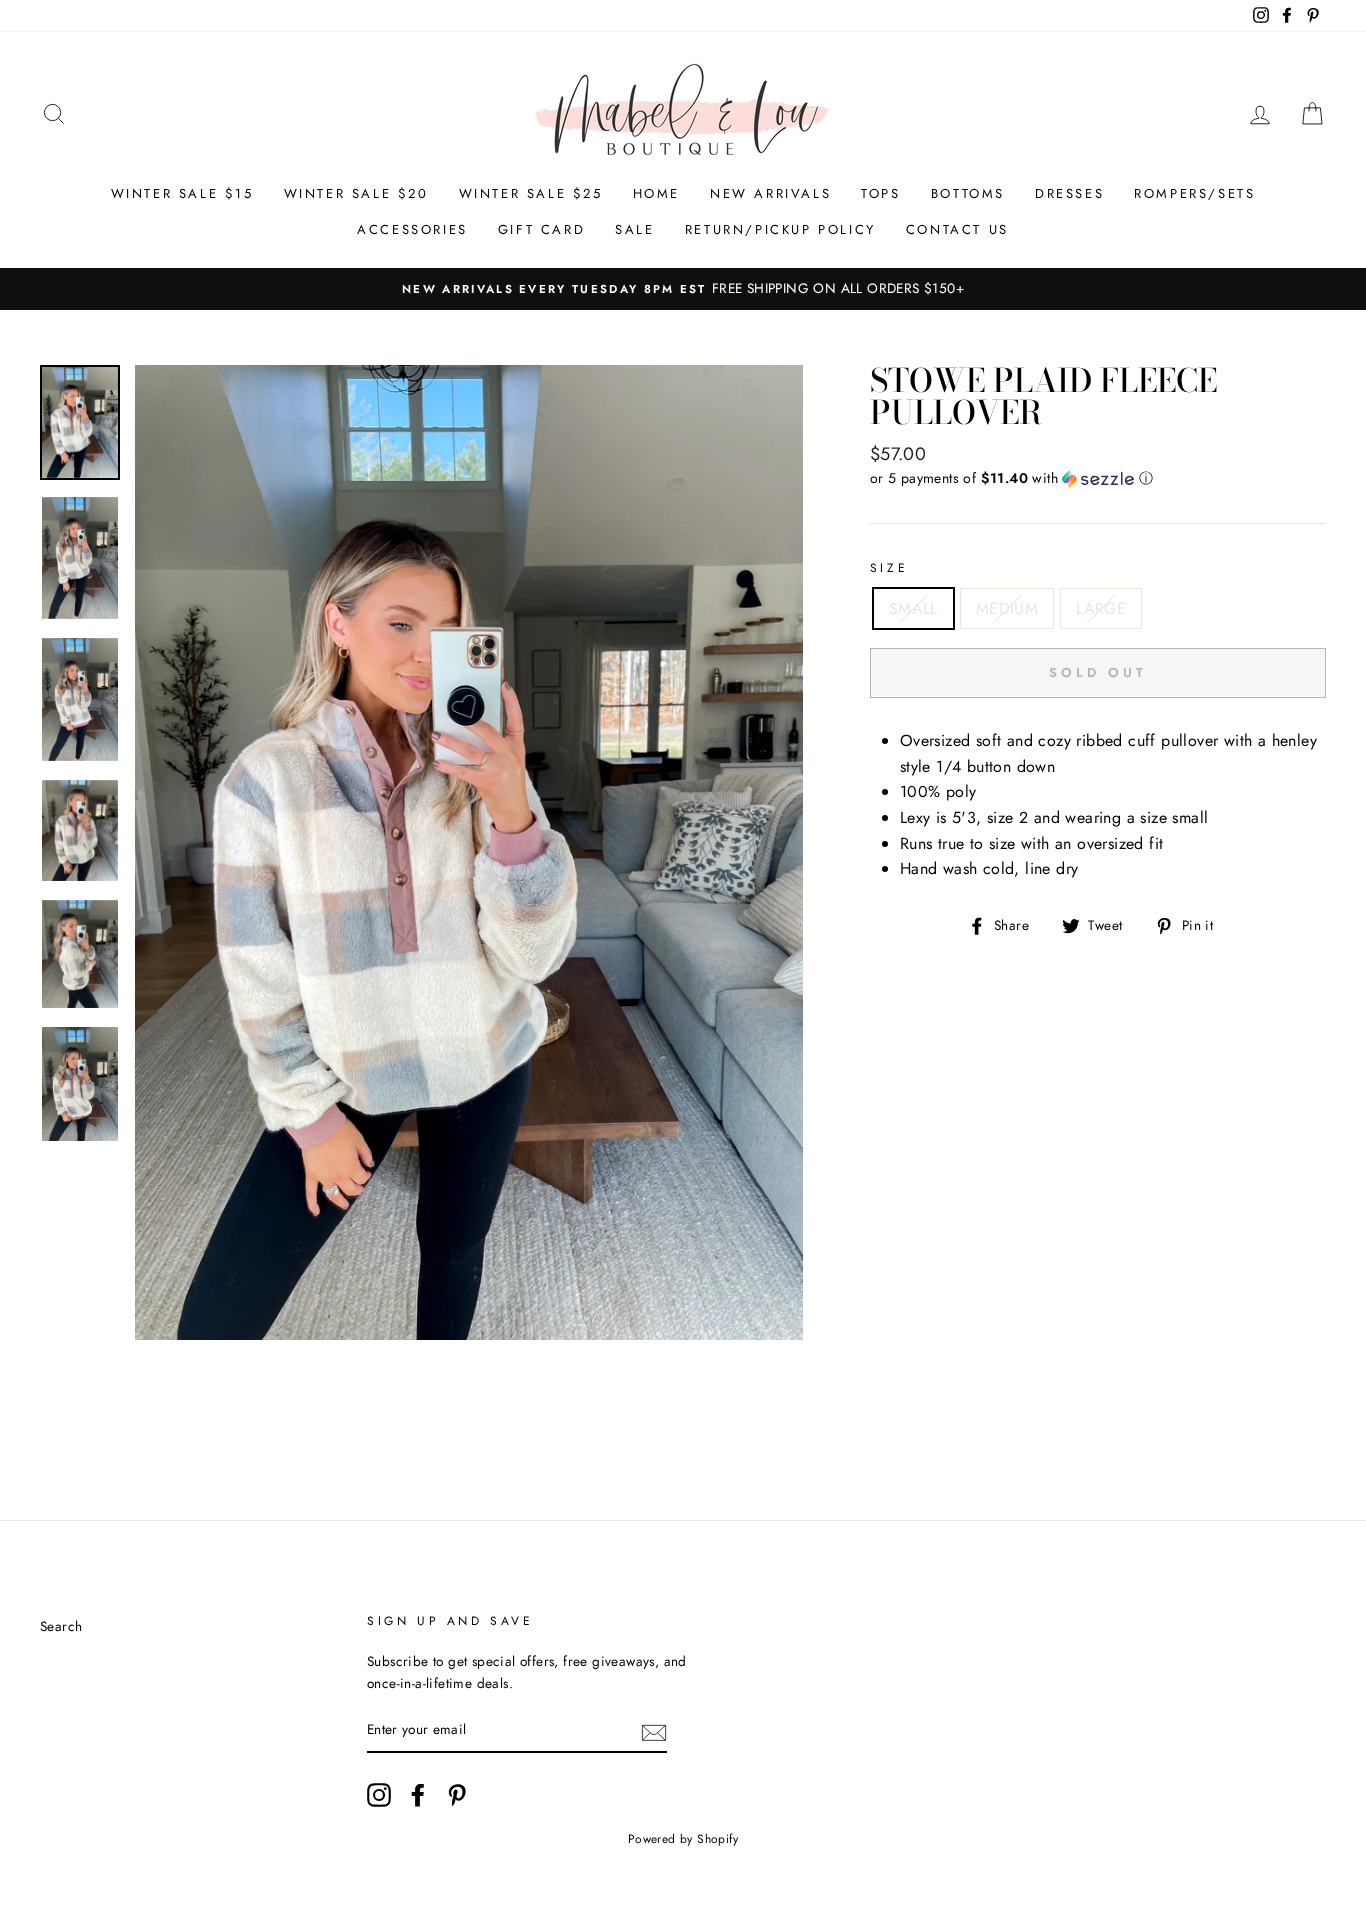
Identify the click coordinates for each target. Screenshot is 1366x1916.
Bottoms (968, 193)
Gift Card (541, 229)
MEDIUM (1007, 608)
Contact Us (957, 229)
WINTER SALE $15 (182, 193)
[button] (1098, 478)
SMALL (913, 608)
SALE (634, 229)
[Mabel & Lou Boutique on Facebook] (418, 1795)
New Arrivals (770, 193)
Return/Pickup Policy (780, 229)
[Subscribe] (654, 1731)
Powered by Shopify (683, 1839)
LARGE (1101, 608)
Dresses (1069, 193)
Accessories (412, 229)
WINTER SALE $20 (356, 193)
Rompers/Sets (1194, 193)
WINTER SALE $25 (531, 193)
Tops (880, 193)
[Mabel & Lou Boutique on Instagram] (379, 1795)
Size (889, 568)
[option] (683, 289)
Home (656, 193)
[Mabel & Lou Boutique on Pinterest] (457, 1795)
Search (61, 1626)
